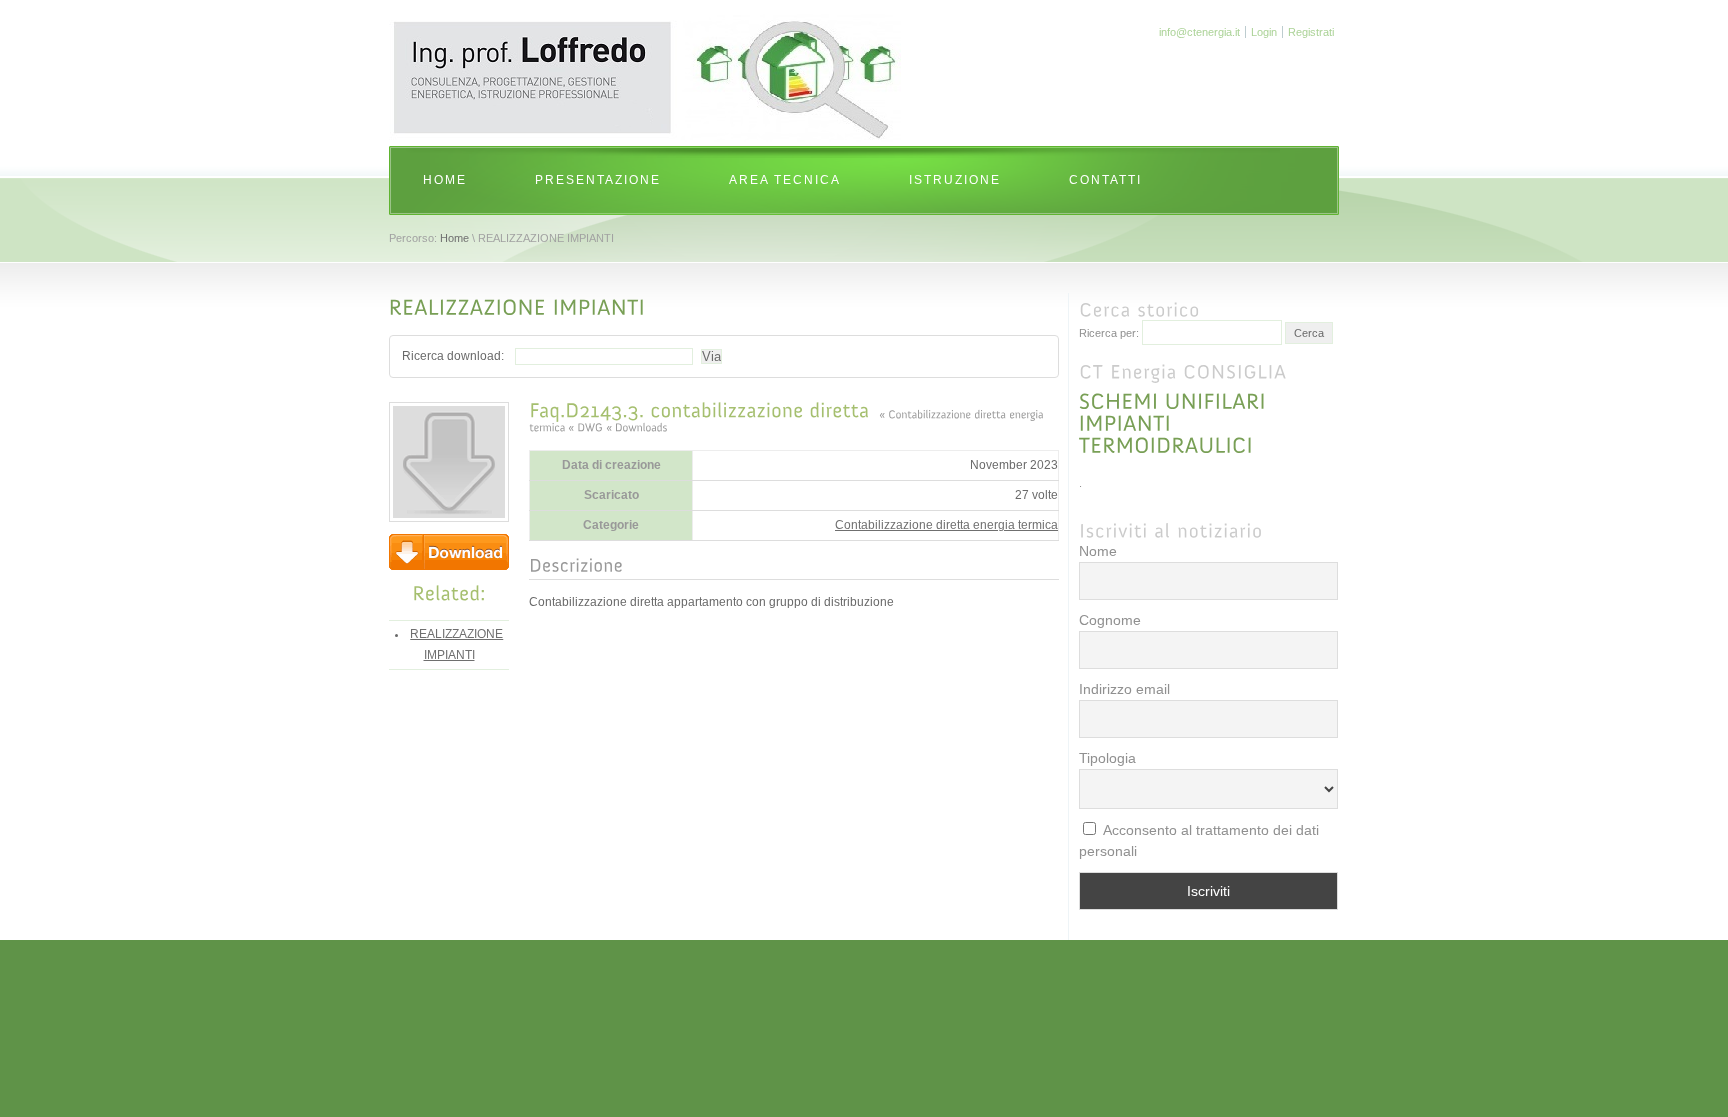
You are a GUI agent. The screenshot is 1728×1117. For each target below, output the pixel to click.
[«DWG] (585, 426)
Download (449, 552)
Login (1264, 32)
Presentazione (598, 180)
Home (445, 180)
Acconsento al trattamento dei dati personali (1199, 840)
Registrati (1311, 32)
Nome (1098, 551)
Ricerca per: (1109, 333)
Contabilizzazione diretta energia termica (946, 525)
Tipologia (1107, 758)
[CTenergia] (648, 138)
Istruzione (955, 180)
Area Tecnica (785, 180)
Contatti (1105, 180)
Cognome (1110, 620)
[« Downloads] (636, 426)
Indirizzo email (1124, 689)
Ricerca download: (453, 356)
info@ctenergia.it (1199, 32)
